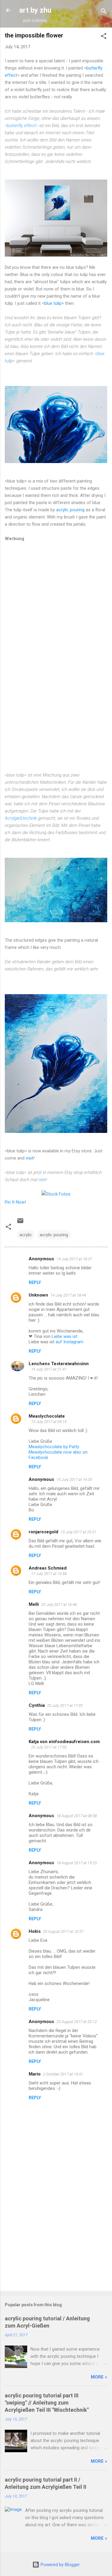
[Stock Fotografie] (56, 1194)
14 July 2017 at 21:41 (49, 1369)
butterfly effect (21, 126)
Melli (34, 1604)
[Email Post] (20, 1223)
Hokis (35, 1931)
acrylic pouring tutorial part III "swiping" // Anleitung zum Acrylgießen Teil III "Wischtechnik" (47, 2403)
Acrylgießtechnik (21, 818)
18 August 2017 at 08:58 (77, 1816)
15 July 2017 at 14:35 (74, 1480)
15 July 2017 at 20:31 (78, 1532)
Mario (35, 2074)
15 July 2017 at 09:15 (49, 1422)
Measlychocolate (47, 1416)
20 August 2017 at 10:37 (63, 1931)
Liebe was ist (65, 1336)
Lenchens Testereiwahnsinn (59, 1364)
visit (30, 1158)
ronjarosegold (43, 1532)
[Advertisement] (56, 2239)
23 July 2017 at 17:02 (65, 1705)
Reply (35, 1282)
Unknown (38, 1295)
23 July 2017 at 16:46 (59, 1604)
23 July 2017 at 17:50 (49, 1747)
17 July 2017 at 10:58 (49, 1574)
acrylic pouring (70, 510)
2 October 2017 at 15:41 (63, 2074)
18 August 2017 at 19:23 (77, 1863)
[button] (104, 37)
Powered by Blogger (60, 2565)
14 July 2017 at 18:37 (74, 1259)
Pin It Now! (15, 1202)
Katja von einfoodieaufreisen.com (64, 1742)
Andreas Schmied (48, 1568)
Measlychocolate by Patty (54, 1447)
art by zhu (35, 10)
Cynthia (37, 1705)
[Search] (104, 12)
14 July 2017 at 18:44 (68, 1295)
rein (42, 1180)
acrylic (26, 1235)
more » (99, 2377)
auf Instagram (69, 1342)
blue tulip (53, 303)
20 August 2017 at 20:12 (77, 2022)
